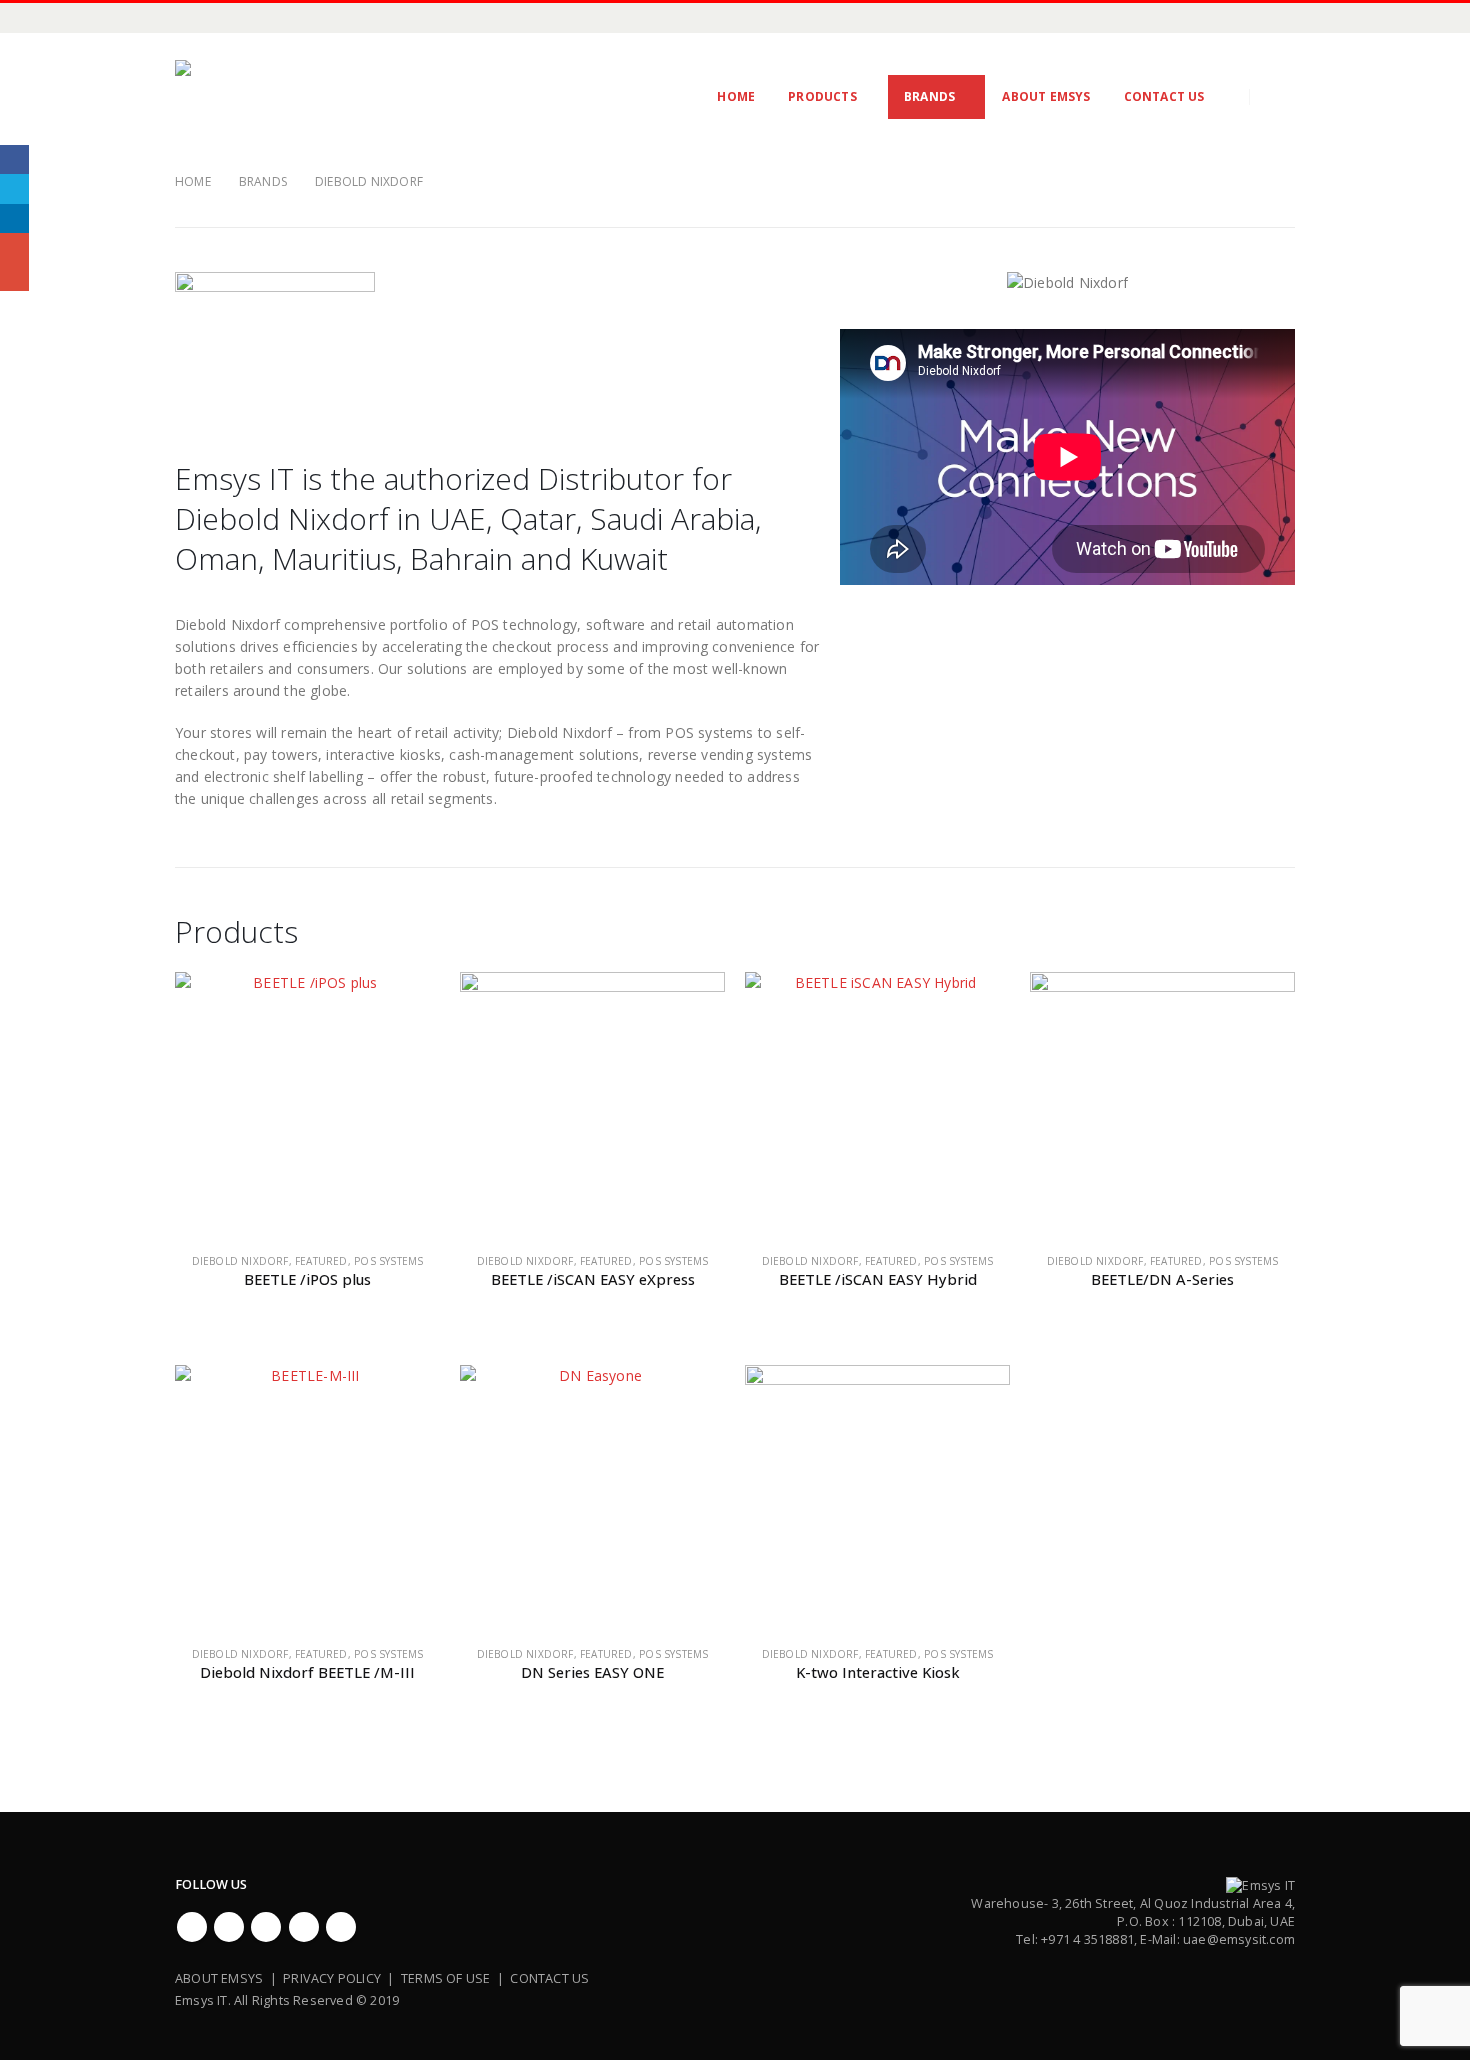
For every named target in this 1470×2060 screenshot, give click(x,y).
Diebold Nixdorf (240, 1261)
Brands (929, 96)
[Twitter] (223, 18)
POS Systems (388, 1261)
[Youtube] (256, 18)
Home (736, 96)
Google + (14, 247)
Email (14, 276)
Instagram (304, 1927)
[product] (307, 1104)
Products (822, 96)
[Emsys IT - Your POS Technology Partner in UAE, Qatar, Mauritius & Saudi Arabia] (303, 97)
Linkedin (341, 1927)
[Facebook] (190, 18)
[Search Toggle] (1279, 97)
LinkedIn (14, 218)
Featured (321, 1261)
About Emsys (1046, 96)
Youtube (266, 1927)
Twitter (229, 1927)
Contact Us (1164, 96)
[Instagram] (290, 18)
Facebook (192, 1927)
